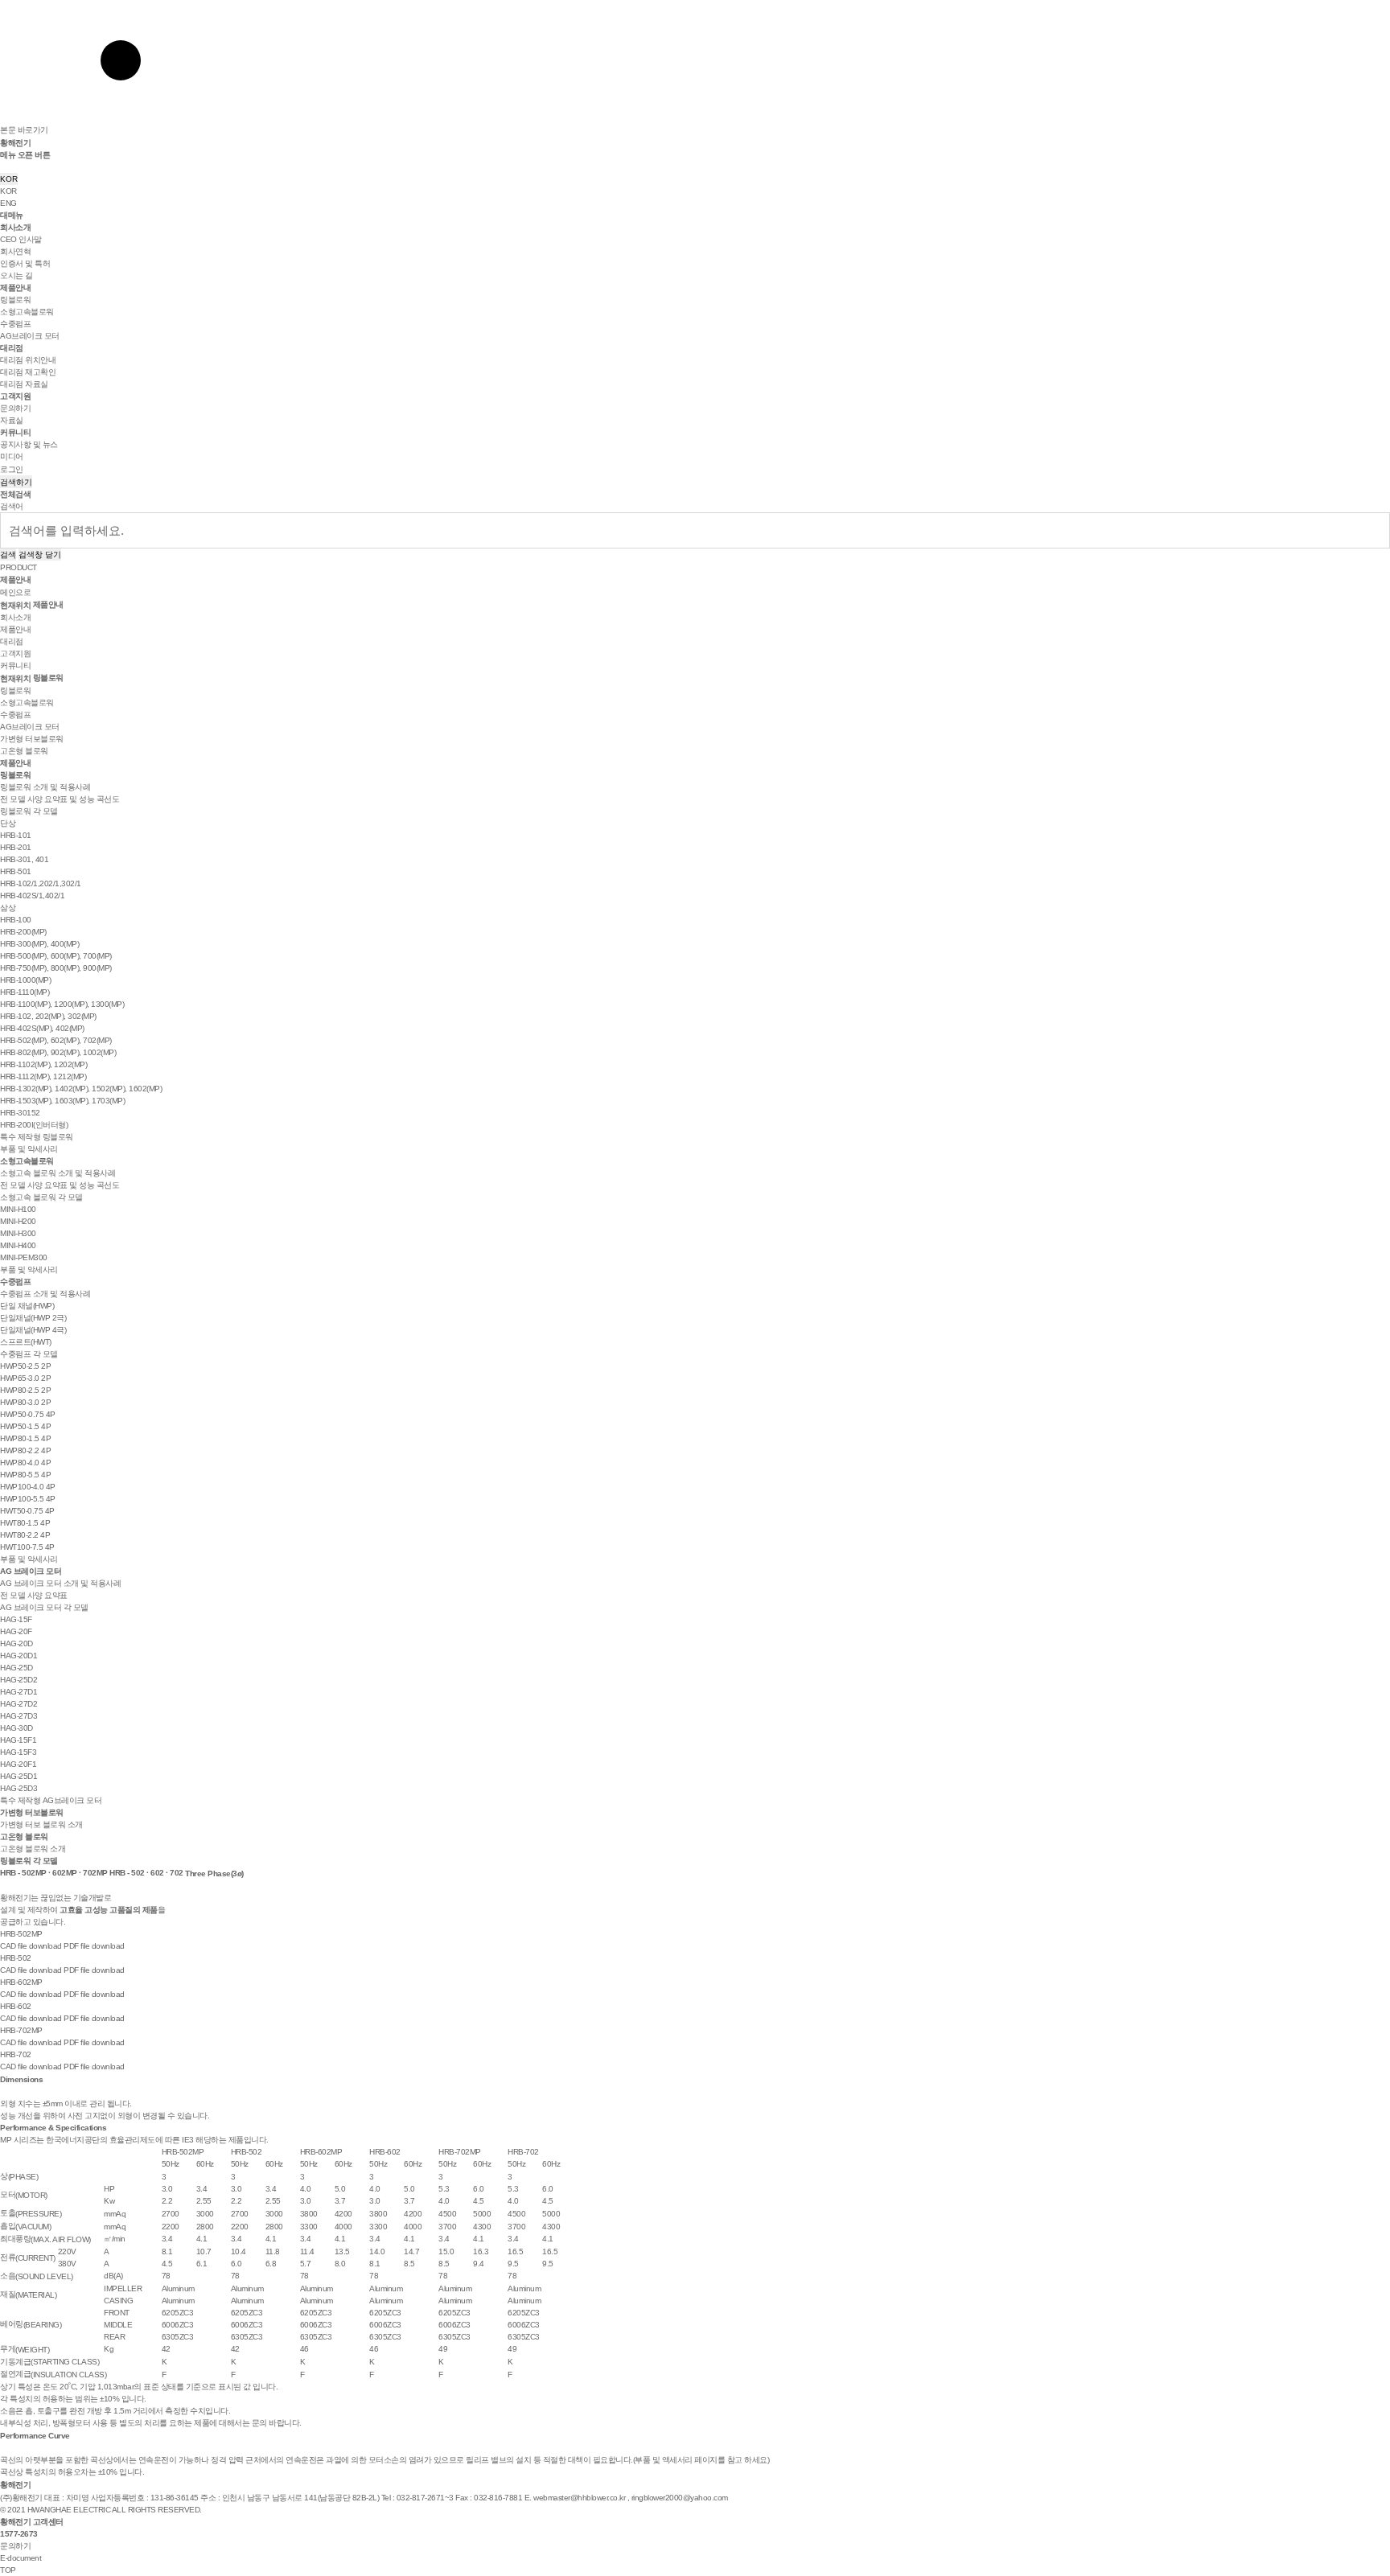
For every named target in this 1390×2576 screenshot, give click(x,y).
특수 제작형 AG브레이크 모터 (51, 1800)
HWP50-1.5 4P (25, 1426)
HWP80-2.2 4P (25, 1450)
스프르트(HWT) (26, 1342)
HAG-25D (16, 1668)
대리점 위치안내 (28, 360)
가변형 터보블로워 (32, 739)
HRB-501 (16, 871)
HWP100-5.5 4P (28, 1499)
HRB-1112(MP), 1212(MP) (43, 1076)
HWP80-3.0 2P (25, 1402)
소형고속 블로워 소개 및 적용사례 (58, 1173)
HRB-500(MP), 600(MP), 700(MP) (56, 956)
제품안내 (15, 288)
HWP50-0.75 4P (28, 1414)
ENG (8, 203)
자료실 (12, 420)
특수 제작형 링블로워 (37, 1137)
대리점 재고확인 (28, 372)
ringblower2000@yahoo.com (680, 2498)
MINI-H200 (18, 1221)
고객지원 (15, 396)
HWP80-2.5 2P (25, 1390)
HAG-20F (16, 1631)
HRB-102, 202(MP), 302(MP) (48, 1016)
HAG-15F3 (18, 1752)
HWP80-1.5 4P (25, 1438)
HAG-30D (16, 1728)
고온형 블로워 (24, 751)
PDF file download (94, 1946)
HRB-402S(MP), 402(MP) (42, 1028)
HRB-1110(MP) (25, 992)
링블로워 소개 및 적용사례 (45, 787)
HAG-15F (16, 1619)
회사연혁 (15, 251)
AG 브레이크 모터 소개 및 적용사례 (60, 1583)
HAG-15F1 (18, 1740)
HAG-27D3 (19, 1716)
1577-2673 (19, 2534)
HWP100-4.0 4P (28, 1487)
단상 (8, 823)
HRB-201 (16, 847)
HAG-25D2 (19, 1680)
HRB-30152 (20, 1113)
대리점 (12, 348)
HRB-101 (16, 835)
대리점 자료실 (24, 384)
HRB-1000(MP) (25, 980)
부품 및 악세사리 (29, 1149)
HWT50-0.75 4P (27, 1511)
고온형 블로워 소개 (33, 1849)
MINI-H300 (18, 1233)
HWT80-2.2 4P (25, 1535)
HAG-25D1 (19, 1776)
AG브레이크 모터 (30, 336)
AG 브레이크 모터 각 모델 (44, 1607)
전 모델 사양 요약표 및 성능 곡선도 (60, 799)
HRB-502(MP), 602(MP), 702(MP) (56, 1040)
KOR (9, 179)
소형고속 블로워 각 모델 (41, 1197)
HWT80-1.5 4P (25, 1523)
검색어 (12, 506)
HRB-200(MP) (23, 932)
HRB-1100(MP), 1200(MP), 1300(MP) (62, 1004)
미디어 (12, 456)
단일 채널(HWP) (27, 1306)
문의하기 (15, 408)
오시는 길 (16, 275)
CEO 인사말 (21, 239)
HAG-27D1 (19, 1692)
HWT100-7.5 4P (27, 1547)
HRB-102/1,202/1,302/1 (41, 883)
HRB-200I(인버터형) (34, 1125)
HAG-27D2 (19, 1704)
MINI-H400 (18, 1245)
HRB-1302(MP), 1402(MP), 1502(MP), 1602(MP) (81, 1089)
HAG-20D (16, 1643)
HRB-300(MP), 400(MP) (39, 944)
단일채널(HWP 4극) (33, 1330)
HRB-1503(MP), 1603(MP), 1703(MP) (62, 1101)
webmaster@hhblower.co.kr (579, 2498)
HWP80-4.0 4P (25, 1463)
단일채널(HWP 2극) (33, 1318)
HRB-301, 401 (24, 859)
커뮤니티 (15, 432)
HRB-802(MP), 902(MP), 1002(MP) (58, 1052)
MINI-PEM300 (24, 1257)
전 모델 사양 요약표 (34, 1595)
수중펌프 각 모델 (29, 1354)
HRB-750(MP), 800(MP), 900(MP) (56, 968)
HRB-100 (16, 920)
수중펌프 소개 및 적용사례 (45, 1294)
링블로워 (15, 300)
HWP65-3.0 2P (25, 1378)
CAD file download (31, 1946)
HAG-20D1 (19, 1656)
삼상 (8, 908)
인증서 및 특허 (25, 263)
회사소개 (15, 227)
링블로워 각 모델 (29, 811)
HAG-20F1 (18, 1764)
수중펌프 (15, 324)
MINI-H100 (18, 1209)
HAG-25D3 (19, 1788)
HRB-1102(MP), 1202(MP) (43, 1064)
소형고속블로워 (27, 312)
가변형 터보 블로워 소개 (41, 1824)
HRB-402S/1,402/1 (32, 896)
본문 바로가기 (24, 130)
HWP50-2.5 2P (25, 1366)
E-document (21, 2558)
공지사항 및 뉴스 (29, 444)
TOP (8, 2570)
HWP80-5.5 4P (25, 1475)
